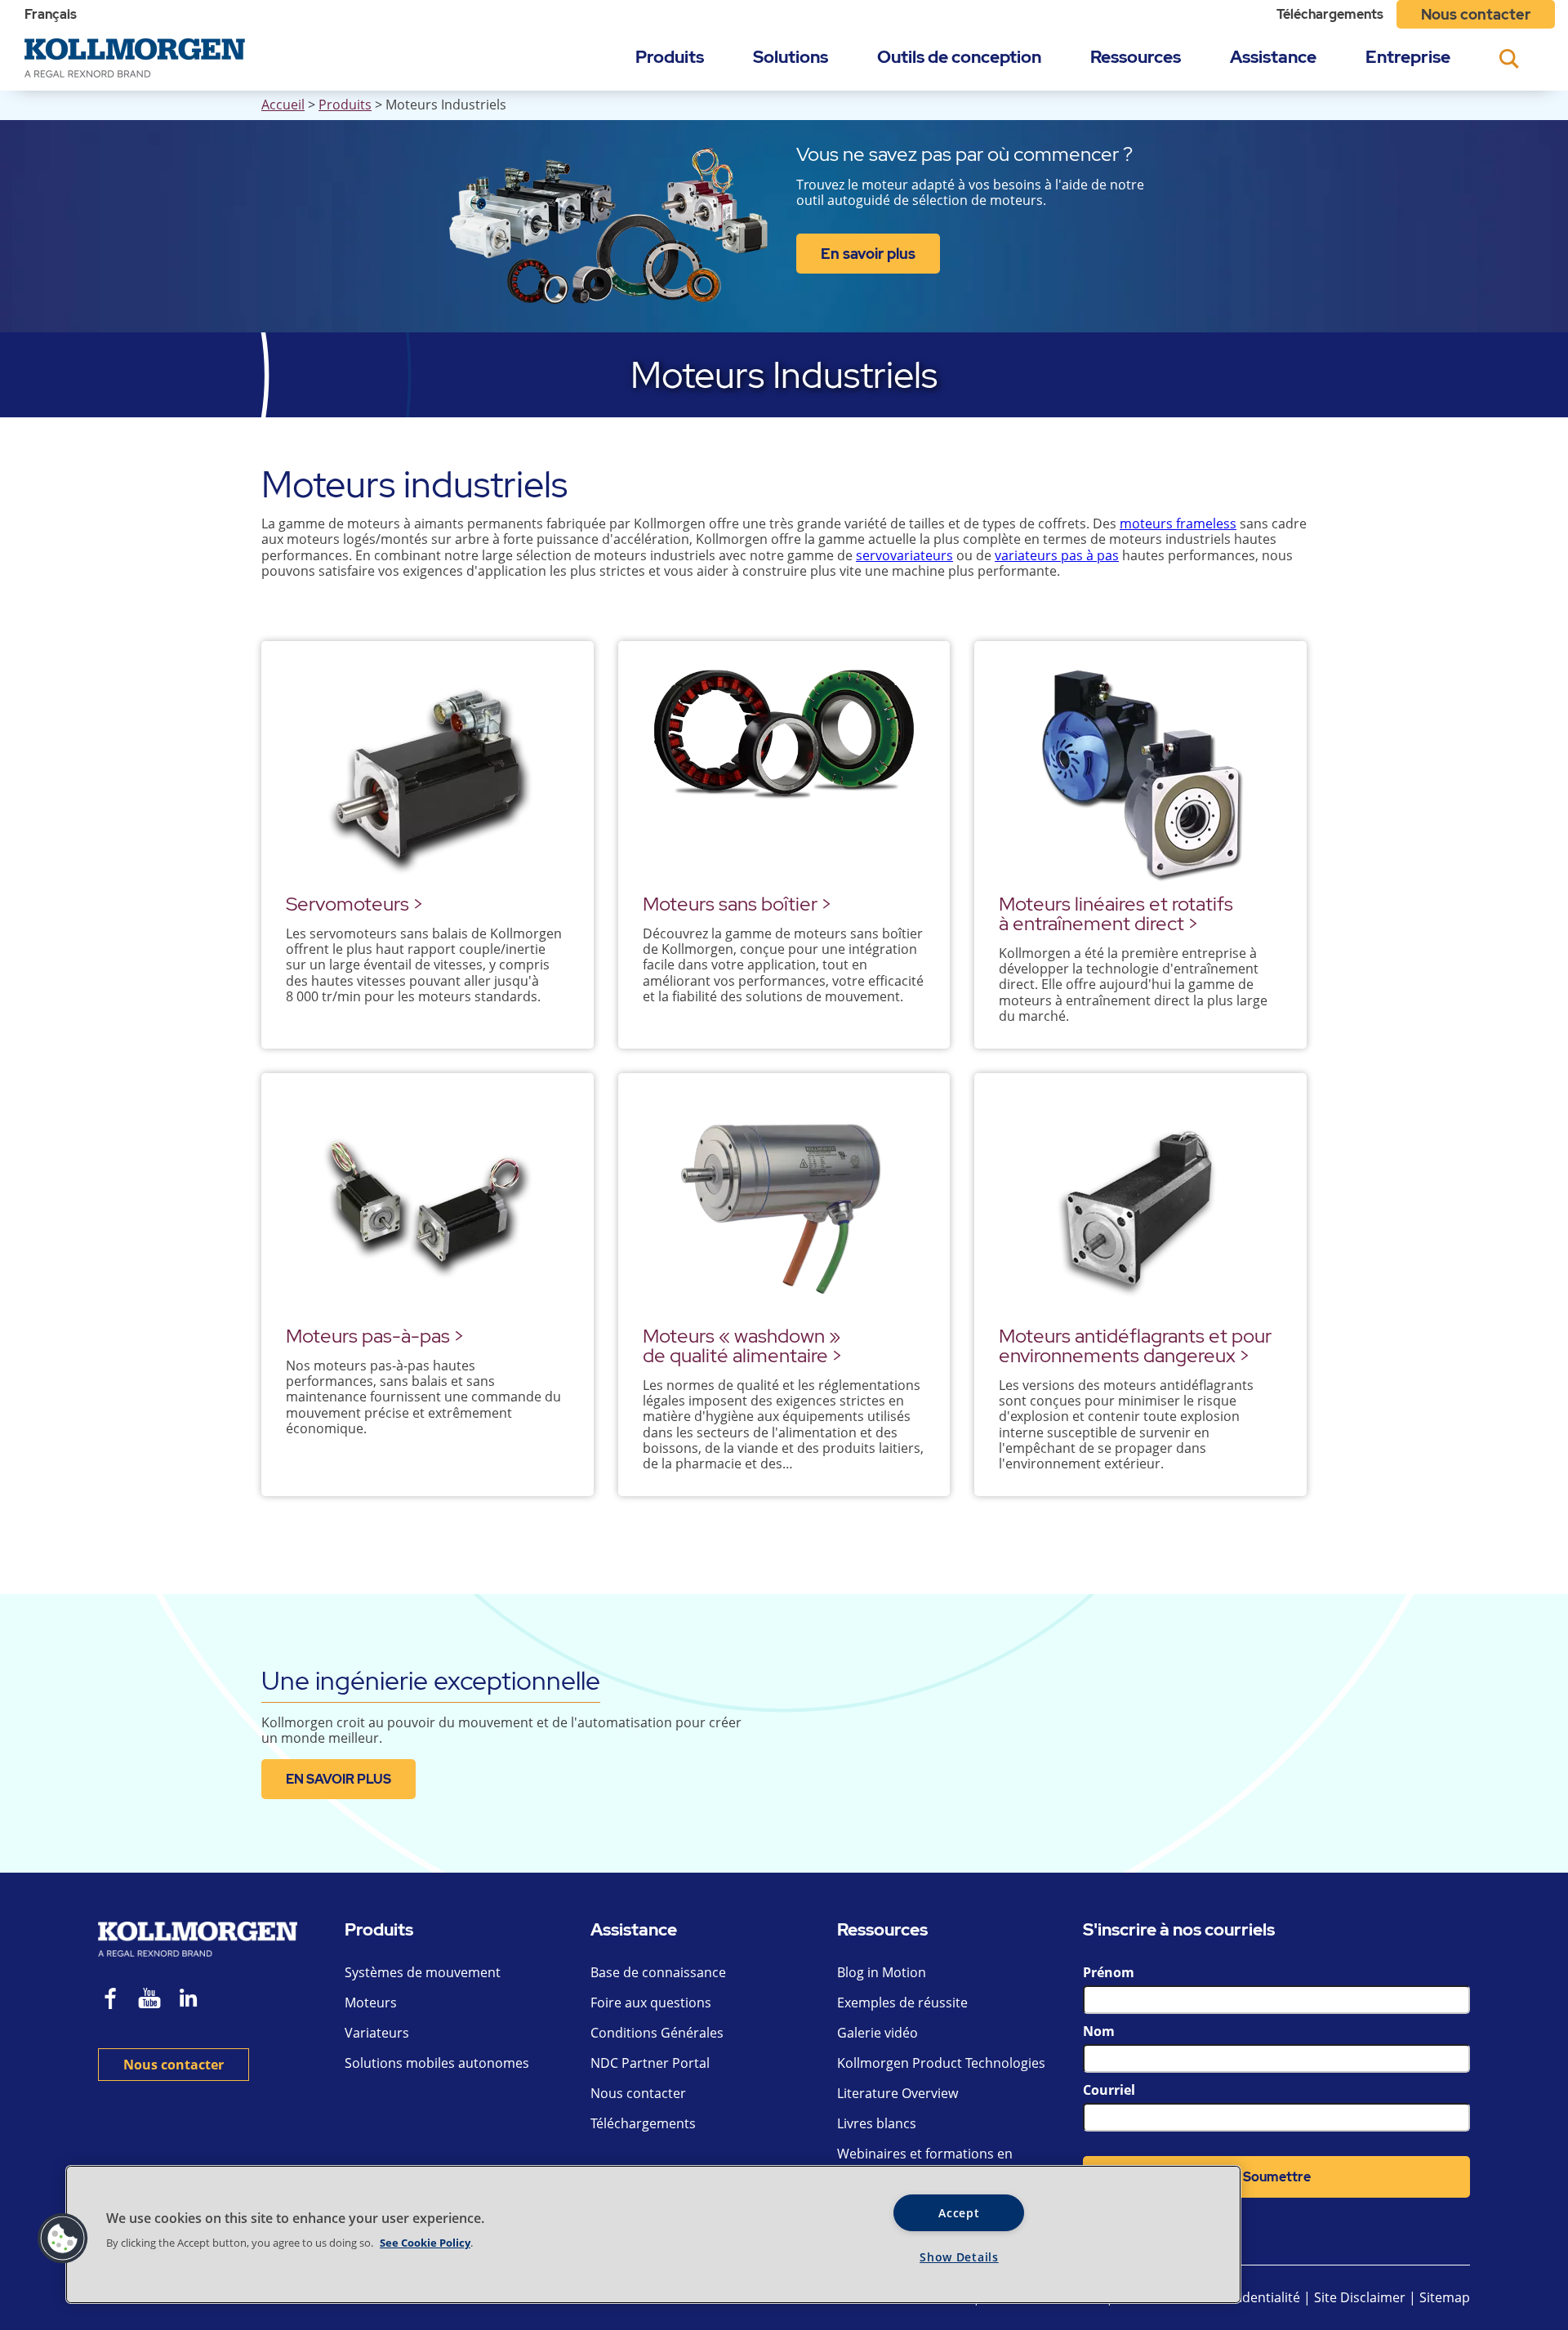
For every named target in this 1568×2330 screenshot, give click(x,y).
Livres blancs (877, 2123)
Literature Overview (898, 2093)
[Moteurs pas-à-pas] (428, 1206)
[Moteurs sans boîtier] (784, 774)
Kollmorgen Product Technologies (941, 2063)
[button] (63, 2239)
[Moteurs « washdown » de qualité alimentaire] (784, 1206)
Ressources (1136, 57)
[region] (653, 2234)
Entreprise (1408, 57)
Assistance (1273, 57)
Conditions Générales (657, 2033)
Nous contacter (1476, 14)
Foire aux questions (651, 2003)
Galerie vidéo (878, 2033)
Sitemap (1445, 2297)
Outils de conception (959, 57)
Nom (1099, 2031)
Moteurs (371, 2003)
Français (51, 14)
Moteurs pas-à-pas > (375, 1336)
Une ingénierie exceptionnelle (431, 1680)
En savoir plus (868, 254)
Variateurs (377, 2033)
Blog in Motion (882, 1972)
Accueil (283, 105)
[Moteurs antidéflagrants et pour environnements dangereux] (1140, 1206)
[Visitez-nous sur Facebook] (111, 2000)
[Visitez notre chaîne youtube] (149, 2000)
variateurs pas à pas (1057, 555)
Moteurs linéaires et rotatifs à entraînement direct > (1116, 913)
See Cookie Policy (425, 2243)
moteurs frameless (1178, 523)
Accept (959, 2213)
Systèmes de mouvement (423, 1972)
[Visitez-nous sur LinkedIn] (194, 2000)
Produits (670, 57)
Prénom (1109, 1972)
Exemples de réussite (902, 2003)
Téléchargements (1330, 14)
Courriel (1109, 2090)
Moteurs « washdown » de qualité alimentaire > (742, 1345)
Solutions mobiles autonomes (437, 2063)
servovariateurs (904, 555)
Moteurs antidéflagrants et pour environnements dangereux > (1135, 1345)
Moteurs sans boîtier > (737, 904)
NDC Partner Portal (650, 2063)
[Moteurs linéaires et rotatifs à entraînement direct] (1140, 774)
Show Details (959, 2257)
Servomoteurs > (354, 904)
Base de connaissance (658, 1972)
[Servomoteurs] (428, 774)
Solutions (791, 57)
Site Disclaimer (1360, 2297)
